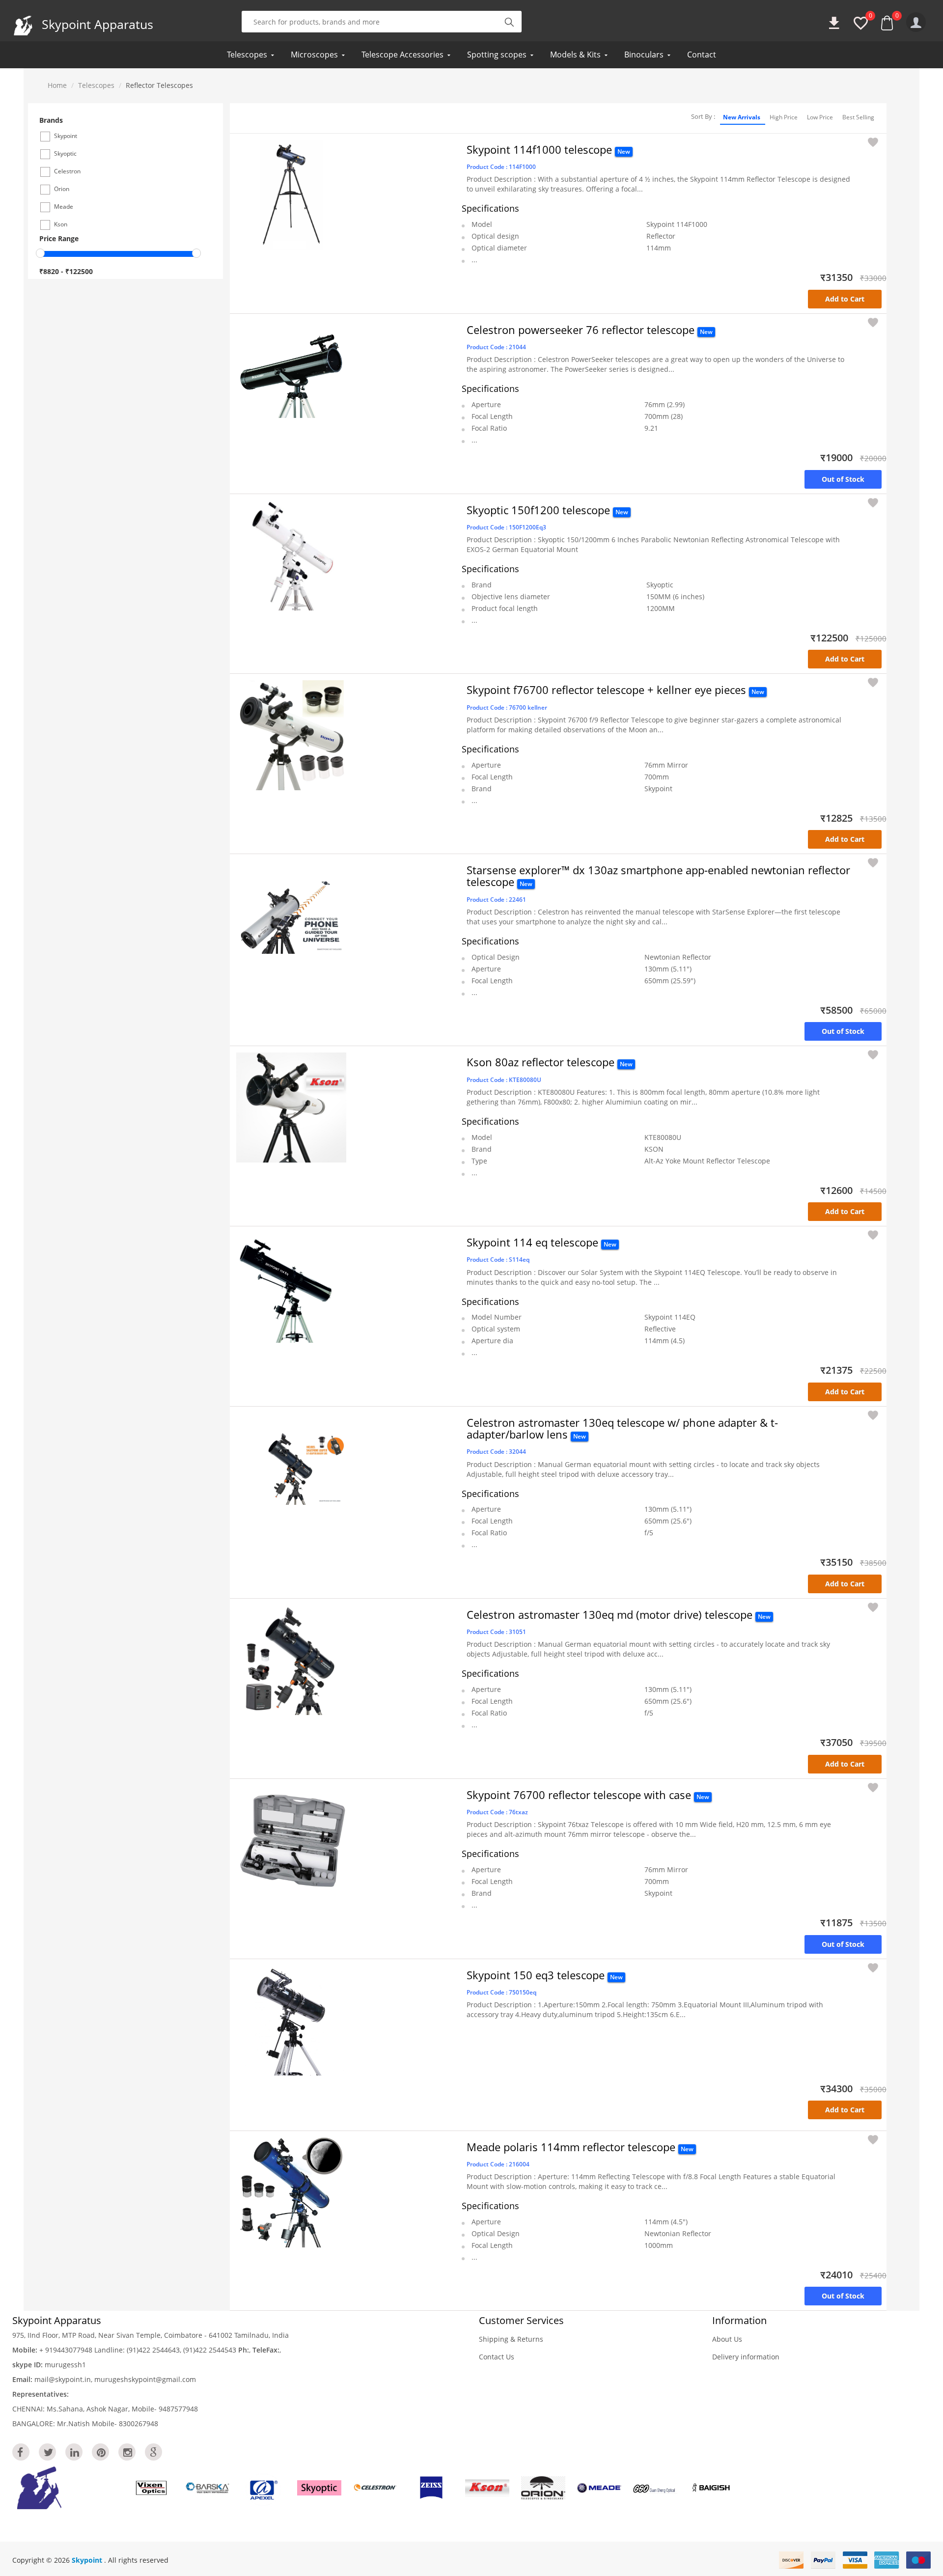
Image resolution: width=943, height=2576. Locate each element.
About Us (727, 2339)
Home (57, 85)
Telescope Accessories (402, 55)
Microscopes (314, 55)
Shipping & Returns (511, 2339)
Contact (702, 55)
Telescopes (247, 55)
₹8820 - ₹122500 (66, 271)
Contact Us (497, 2357)
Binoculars (644, 55)
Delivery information (746, 2357)
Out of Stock (843, 479)
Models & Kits (575, 55)
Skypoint (88, 2560)
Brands (51, 120)
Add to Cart (845, 299)
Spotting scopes (497, 55)
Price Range (59, 238)
